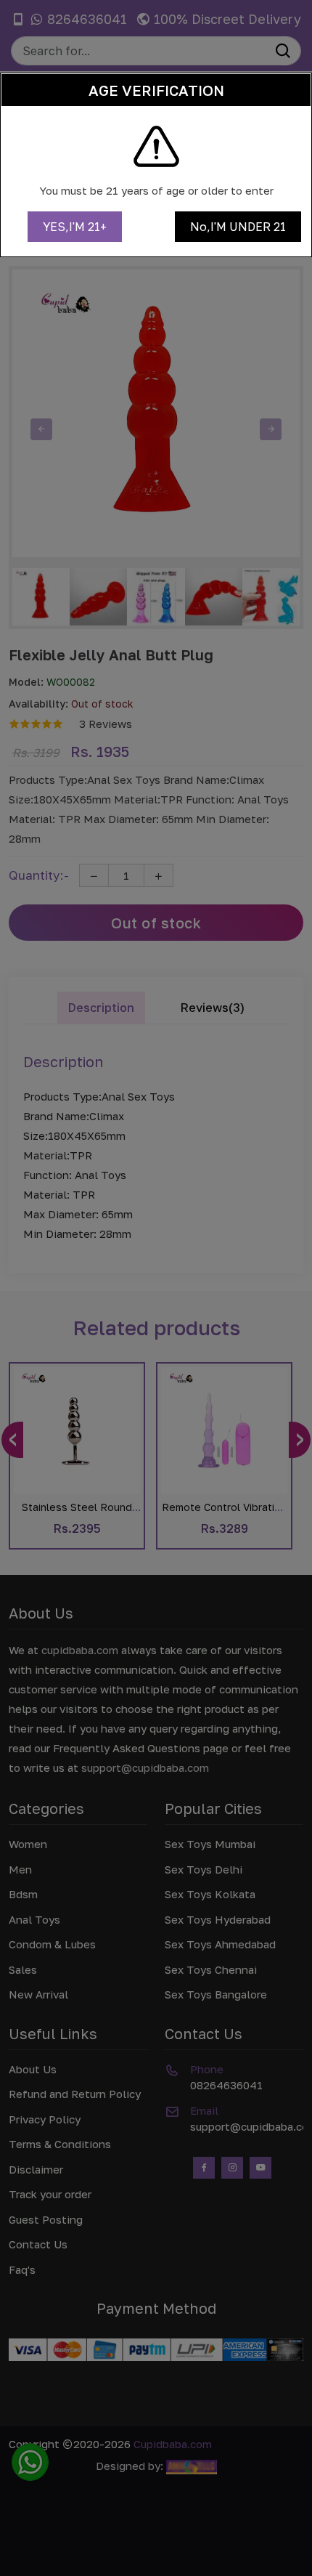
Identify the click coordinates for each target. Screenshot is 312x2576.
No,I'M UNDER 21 (238, 227)
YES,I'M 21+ (75, 227)
